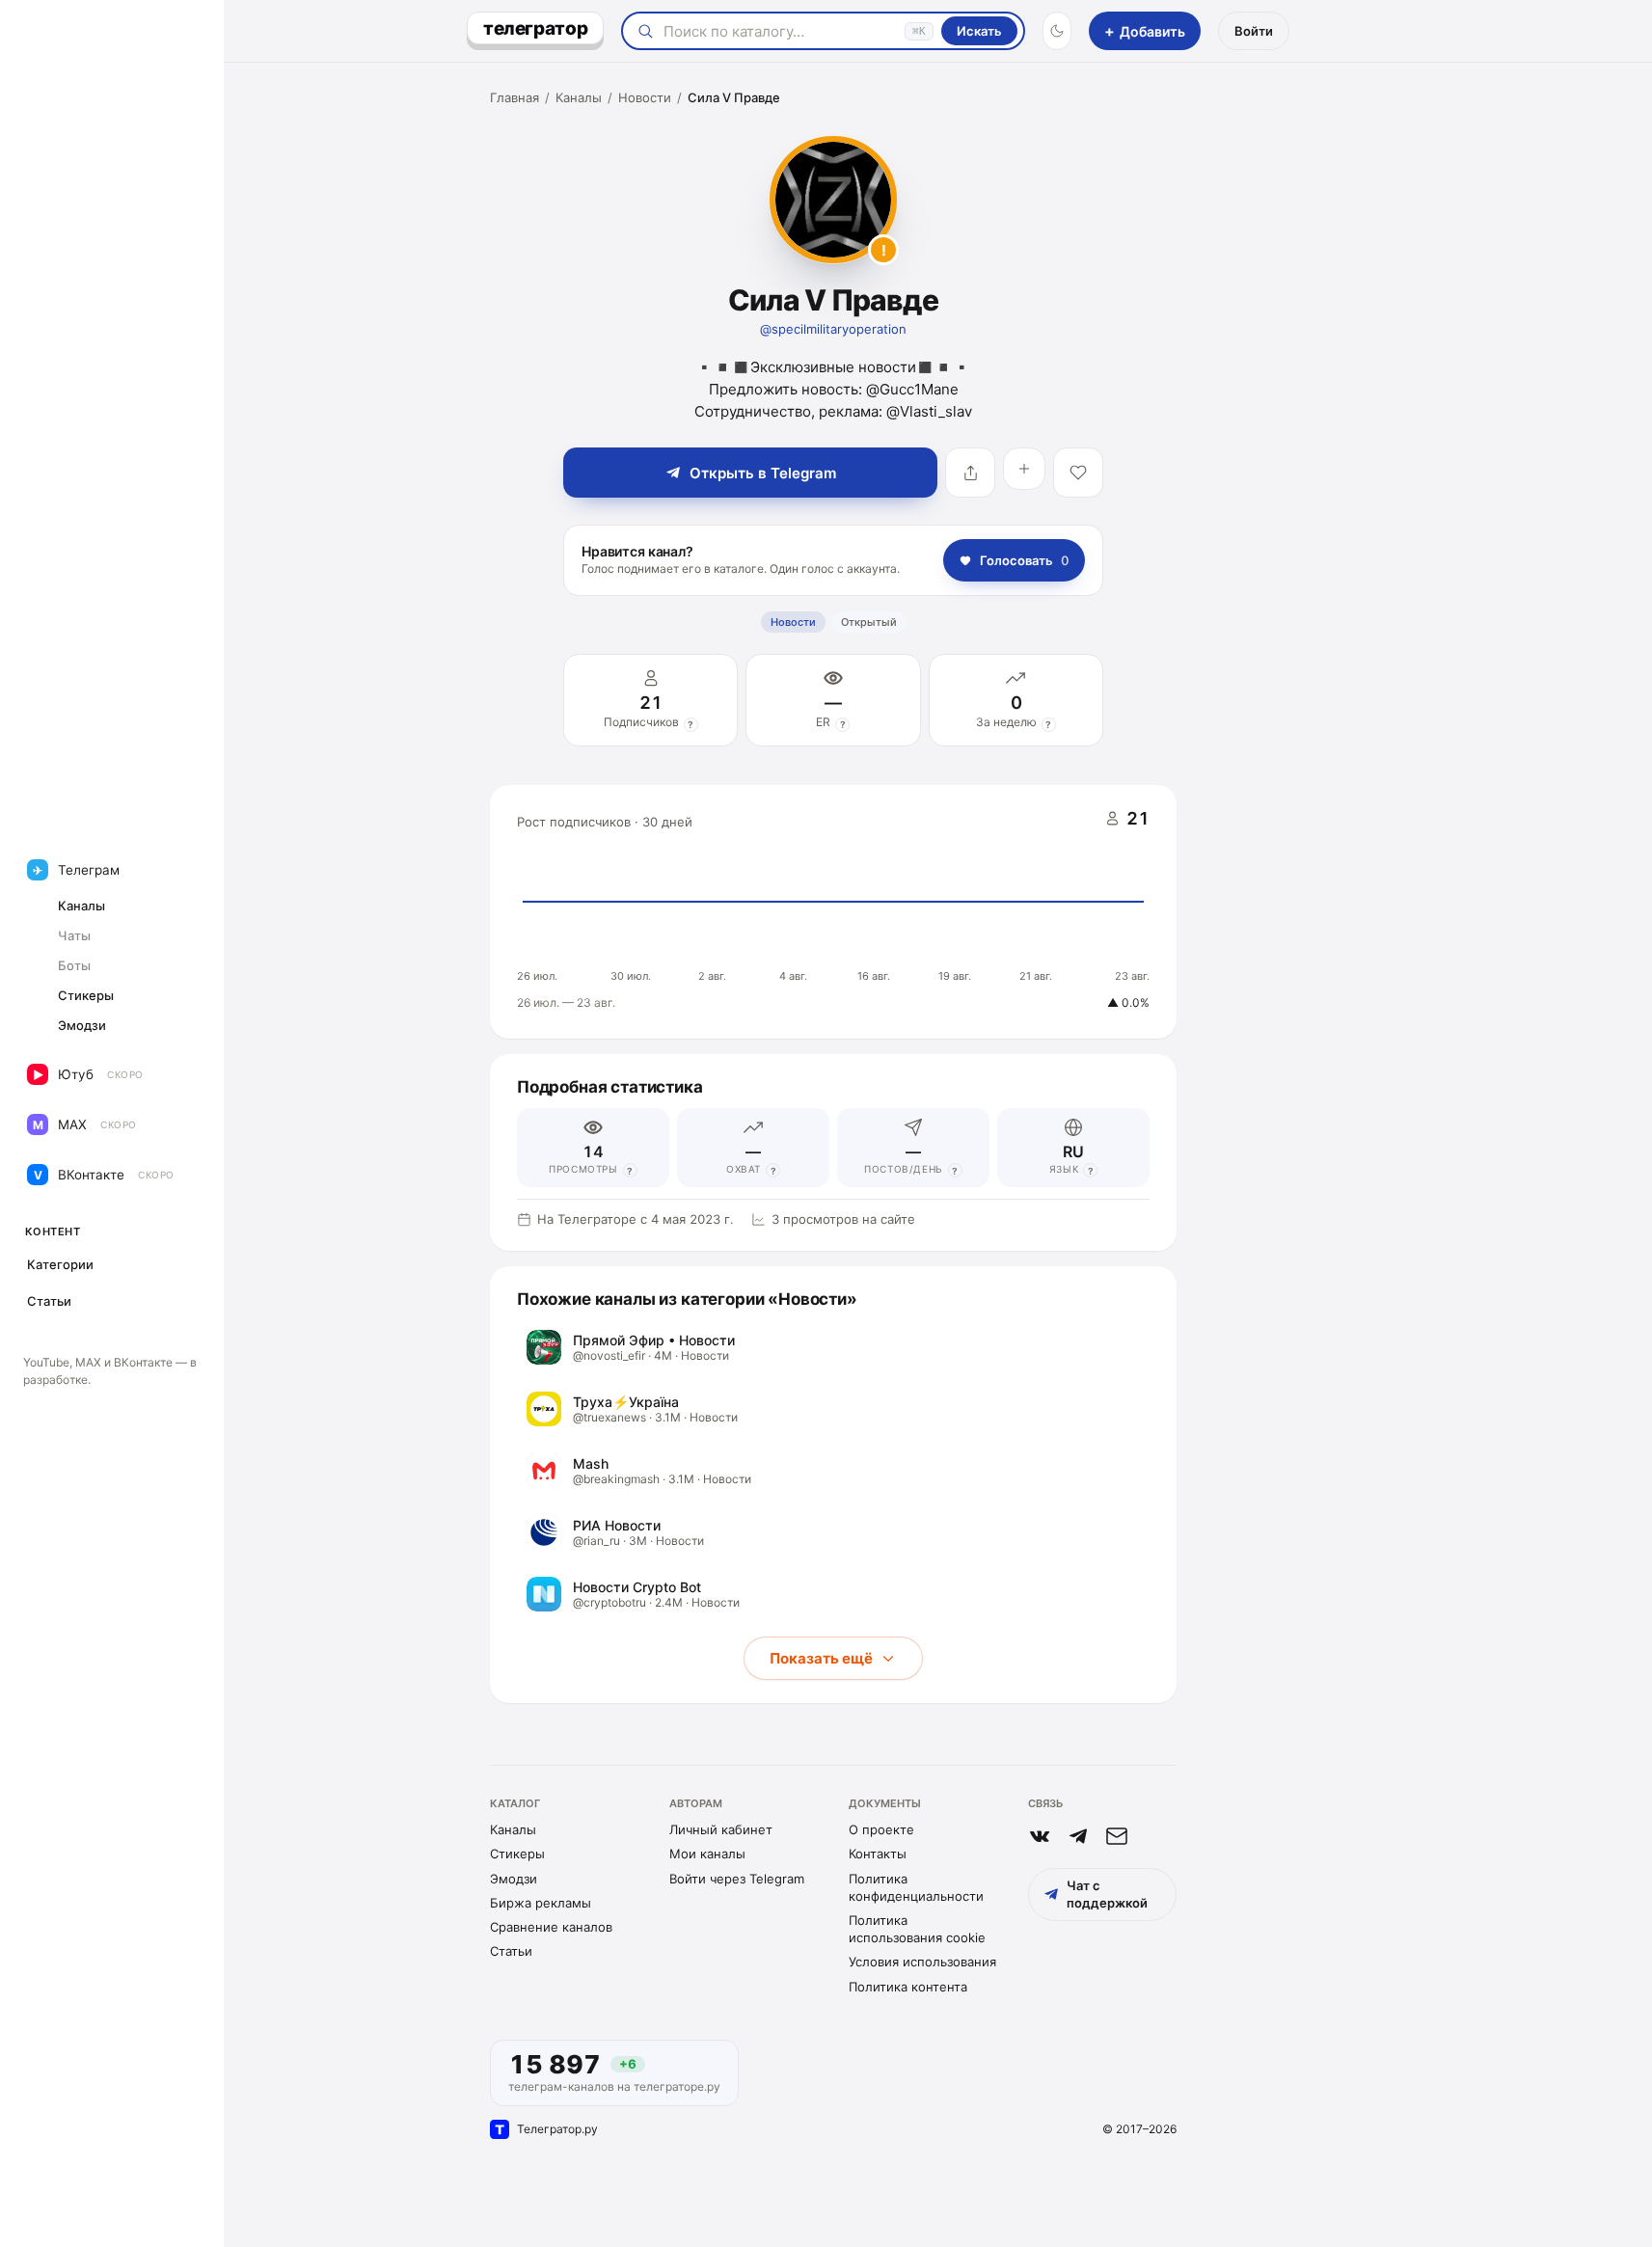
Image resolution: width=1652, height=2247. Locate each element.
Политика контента (908, 1987)
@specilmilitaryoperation (833, 329)
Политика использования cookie (917, 1929)
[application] (833, 912)
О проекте (881, 1829)
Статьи (511, 1951)
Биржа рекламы (541, 1903)
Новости (645, 97)
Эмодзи (514, 1879)
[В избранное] (1078, 473)
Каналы (579, 97)
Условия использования (922, 1962)
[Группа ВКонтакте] (1040, 1836)
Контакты (878, 1854)
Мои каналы (707, 1854)
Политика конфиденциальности (916, 1887)
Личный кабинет (721, 1829)
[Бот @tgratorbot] (1078, 1836)
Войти (1254, 31)
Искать (979, 31)
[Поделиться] (970, 473)
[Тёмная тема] (1057, 31)
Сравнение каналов (551, 1927)
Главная (515, 97)
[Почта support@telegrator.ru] (1117, 1836)
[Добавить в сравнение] (1024, 469)
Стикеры (517, 1854)
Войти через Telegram (737, 1879)
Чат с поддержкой (1107, 1894)
